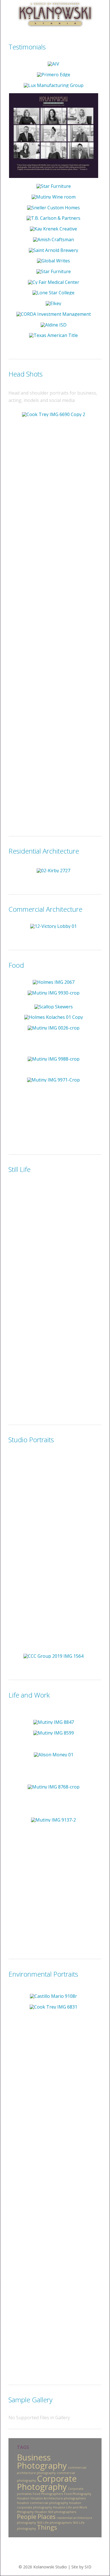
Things (47, 2527)
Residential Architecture (44, 851)
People (27, 2517)
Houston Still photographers (55, 2512)
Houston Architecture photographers (58, 2498)
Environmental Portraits (43, 1974)
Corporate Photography (47, 2483)
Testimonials (27, 47)
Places (47, 2517)
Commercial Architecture (45, 909)
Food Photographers (48, 2494)
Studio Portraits (31, 1440)
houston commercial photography (42, 2503)
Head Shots (26, 374)
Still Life (19, 1169)
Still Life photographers (54, 2523)
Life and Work (29, 1695)
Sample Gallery (30, 2400)
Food (16, 965)
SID (88, 2567)
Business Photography (42, 2461)
